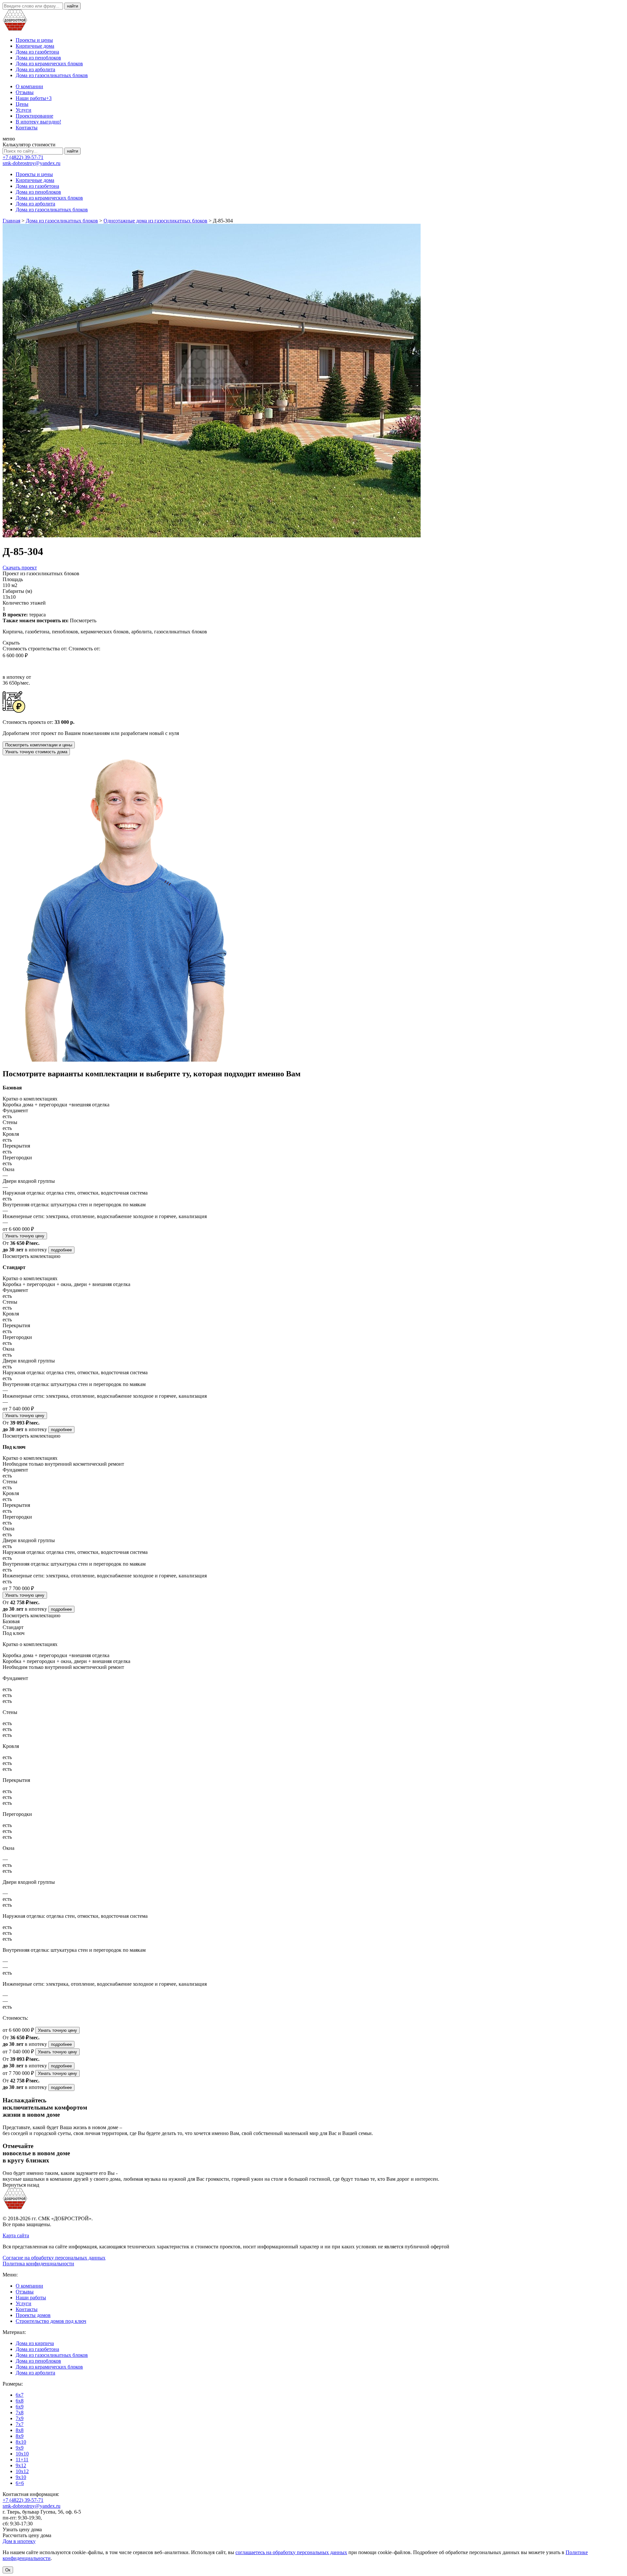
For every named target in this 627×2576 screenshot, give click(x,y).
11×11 (22, 2460)
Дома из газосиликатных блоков (52, 75)
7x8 (20, 2413)
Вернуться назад (21, 2185)
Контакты (27, 128)
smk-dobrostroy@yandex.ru (32, 163)
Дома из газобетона (37, 52)
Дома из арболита (35, 69)
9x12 (21, 2465)
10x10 (22, 2454)
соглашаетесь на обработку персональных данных (291, 2552)
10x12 (22, 2471)
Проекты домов (33, 2315)
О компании (29, 86)
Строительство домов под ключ (51, 2321)
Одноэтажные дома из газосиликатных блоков (155, 221)
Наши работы (34, 98)
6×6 (20, 2483)
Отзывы (25, 92)
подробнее (61, 1250)
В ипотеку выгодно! (38, 122)
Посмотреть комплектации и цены (39, 745)
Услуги (24, 110)
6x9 (20, 2407)
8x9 (20, 2436)
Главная (11, 221)
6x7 (20, 2395)
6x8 (20, 2401)
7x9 (20, 2418)
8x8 (20, 2430)
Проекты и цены (34, 40)
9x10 (21, 2477)
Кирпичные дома (35, 46)
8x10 (21, 2442)
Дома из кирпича (35, 2343)
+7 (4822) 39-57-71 (23, 157)
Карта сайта (16, 2235)
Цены (22, 104)
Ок (8, 2570)
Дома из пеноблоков (38, 58)
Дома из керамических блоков (49, 64)
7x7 (20, 2424)
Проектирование (34, 116)
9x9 (20, 2448)
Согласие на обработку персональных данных (54, 2258)
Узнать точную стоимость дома (36, 752)
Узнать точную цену (25, 1236)
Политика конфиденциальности (38, 2264)
